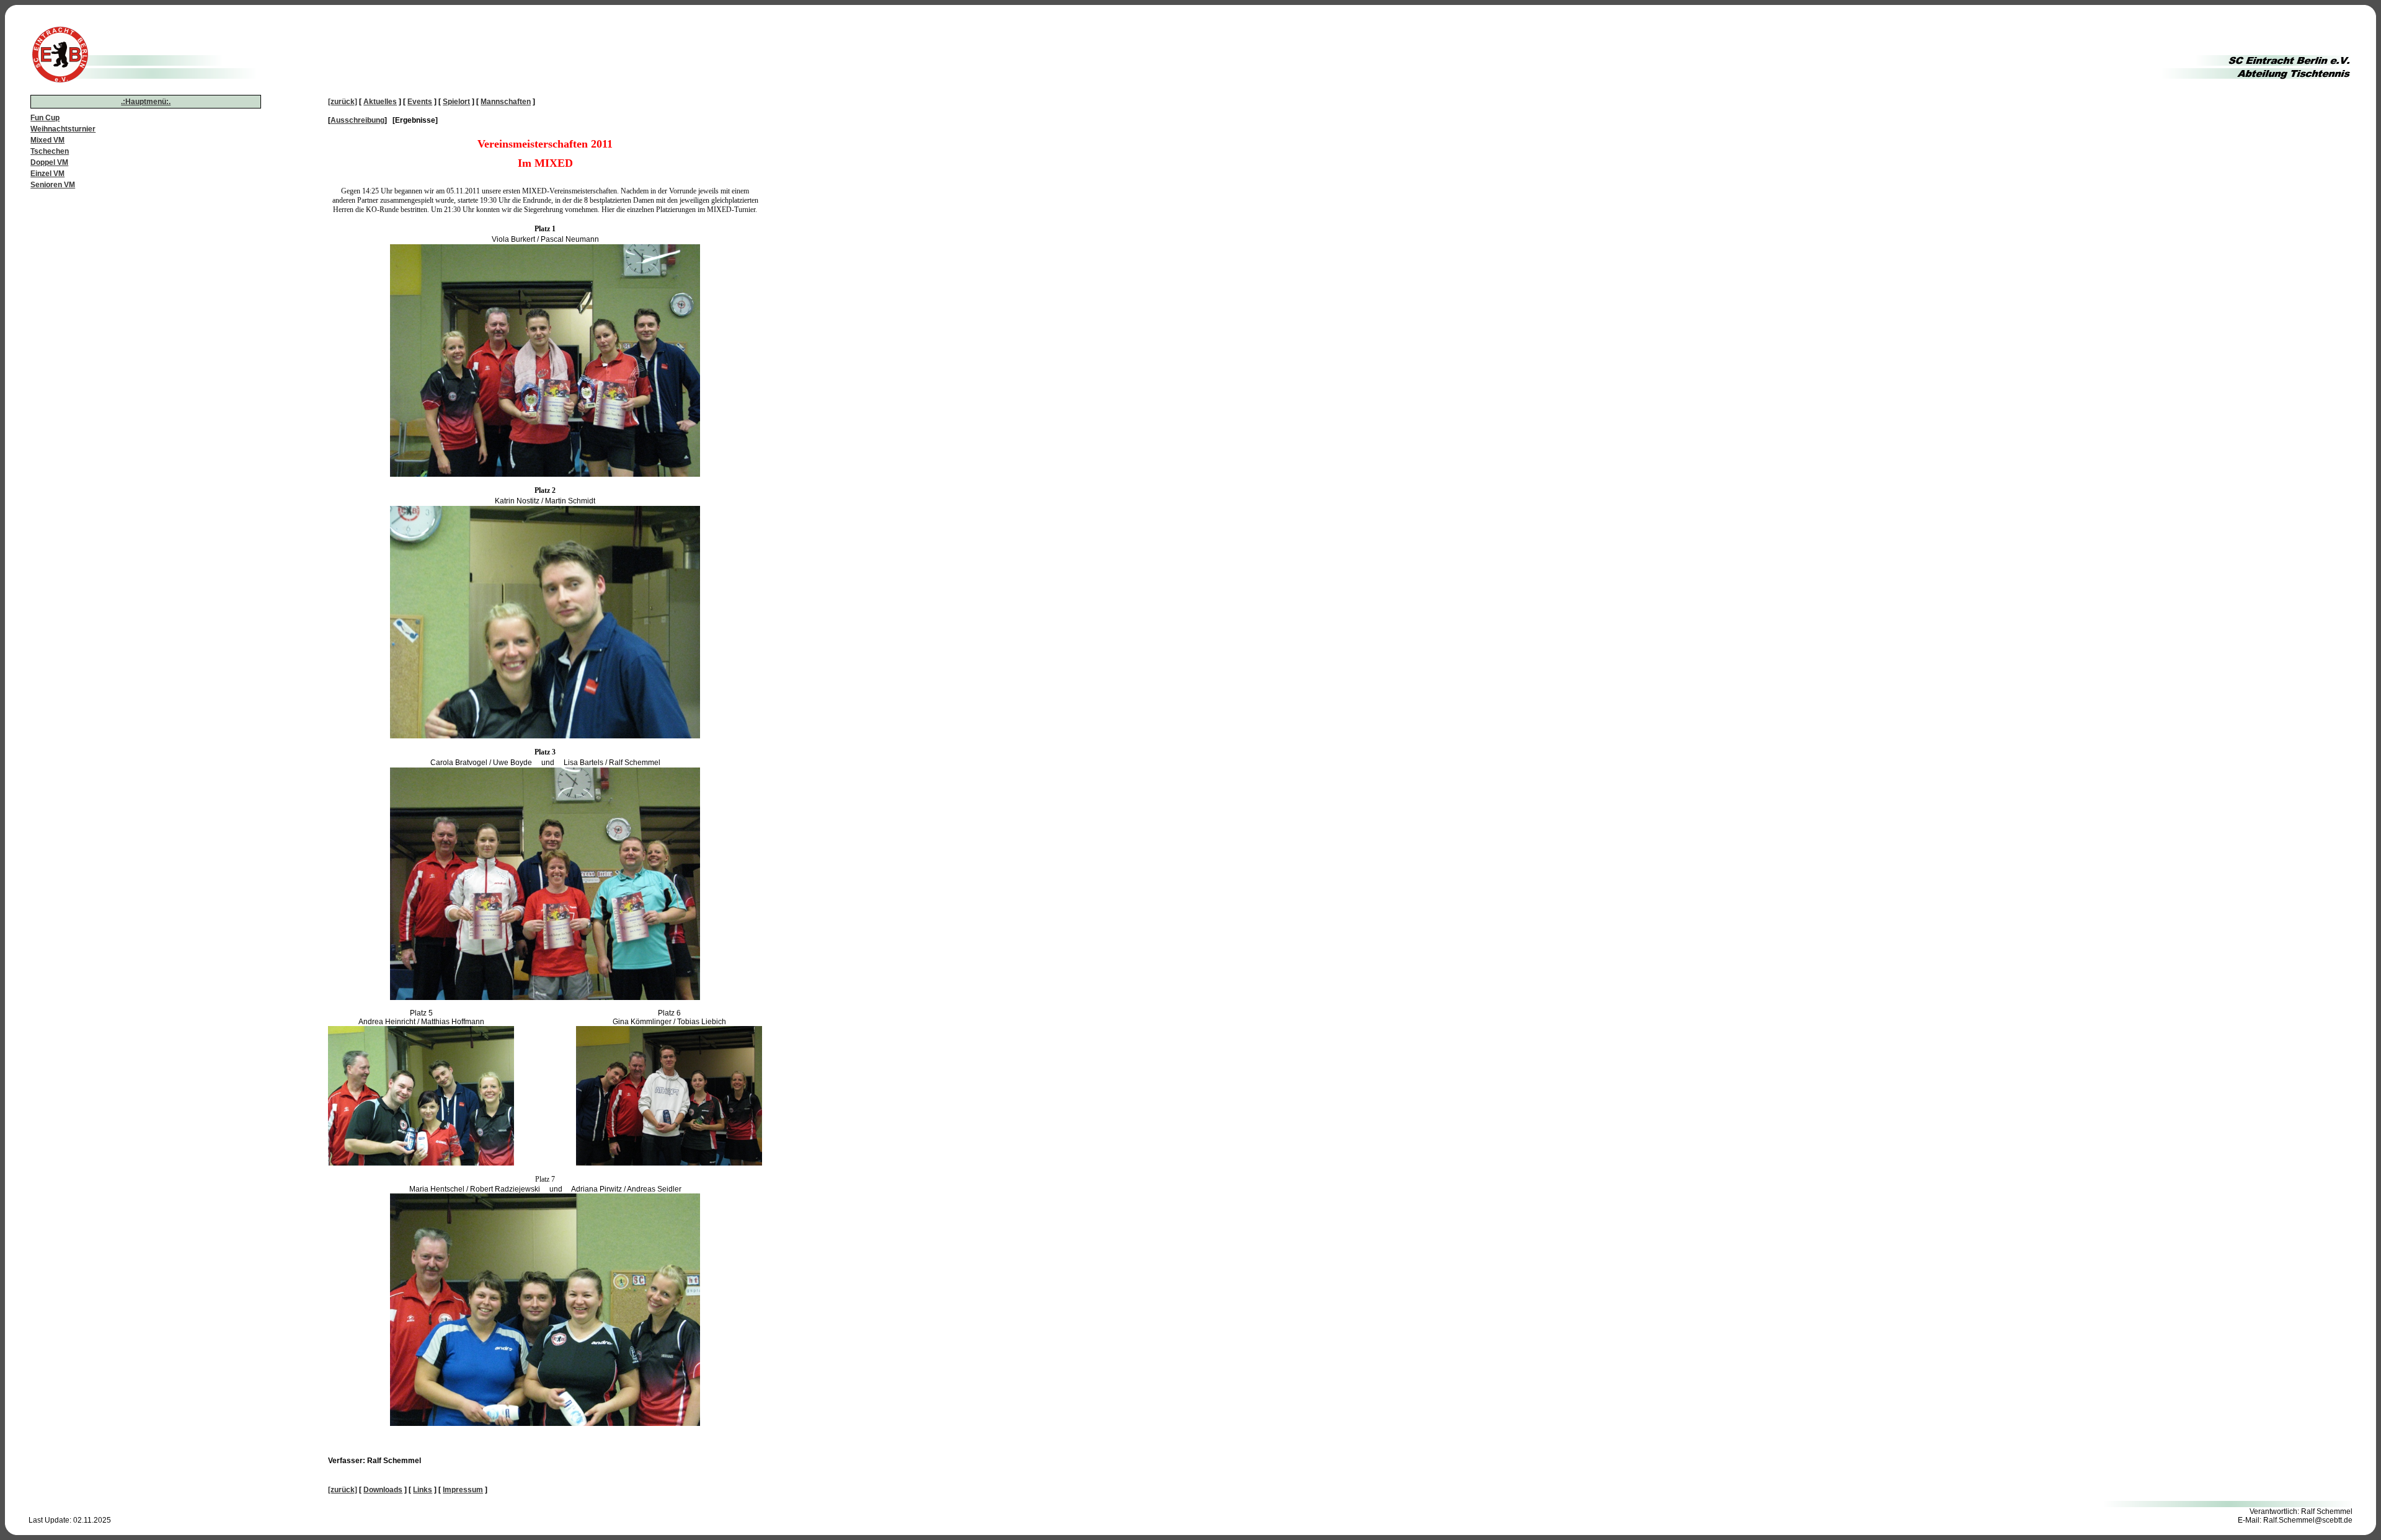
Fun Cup (45, 118)
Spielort (456, 102)
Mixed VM (47, 140)
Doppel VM (49, 162)
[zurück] (343, 102)
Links (423, 1490)
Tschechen (50, 151)
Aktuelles (380, 102)
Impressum (463, 1490)
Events (420, 102)
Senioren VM (53, 185)
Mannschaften (506, 102)
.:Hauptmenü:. (146, 102)
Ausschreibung (357, 120)
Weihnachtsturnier (63, 129)
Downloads (383, 1490)
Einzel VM (47, 174)
